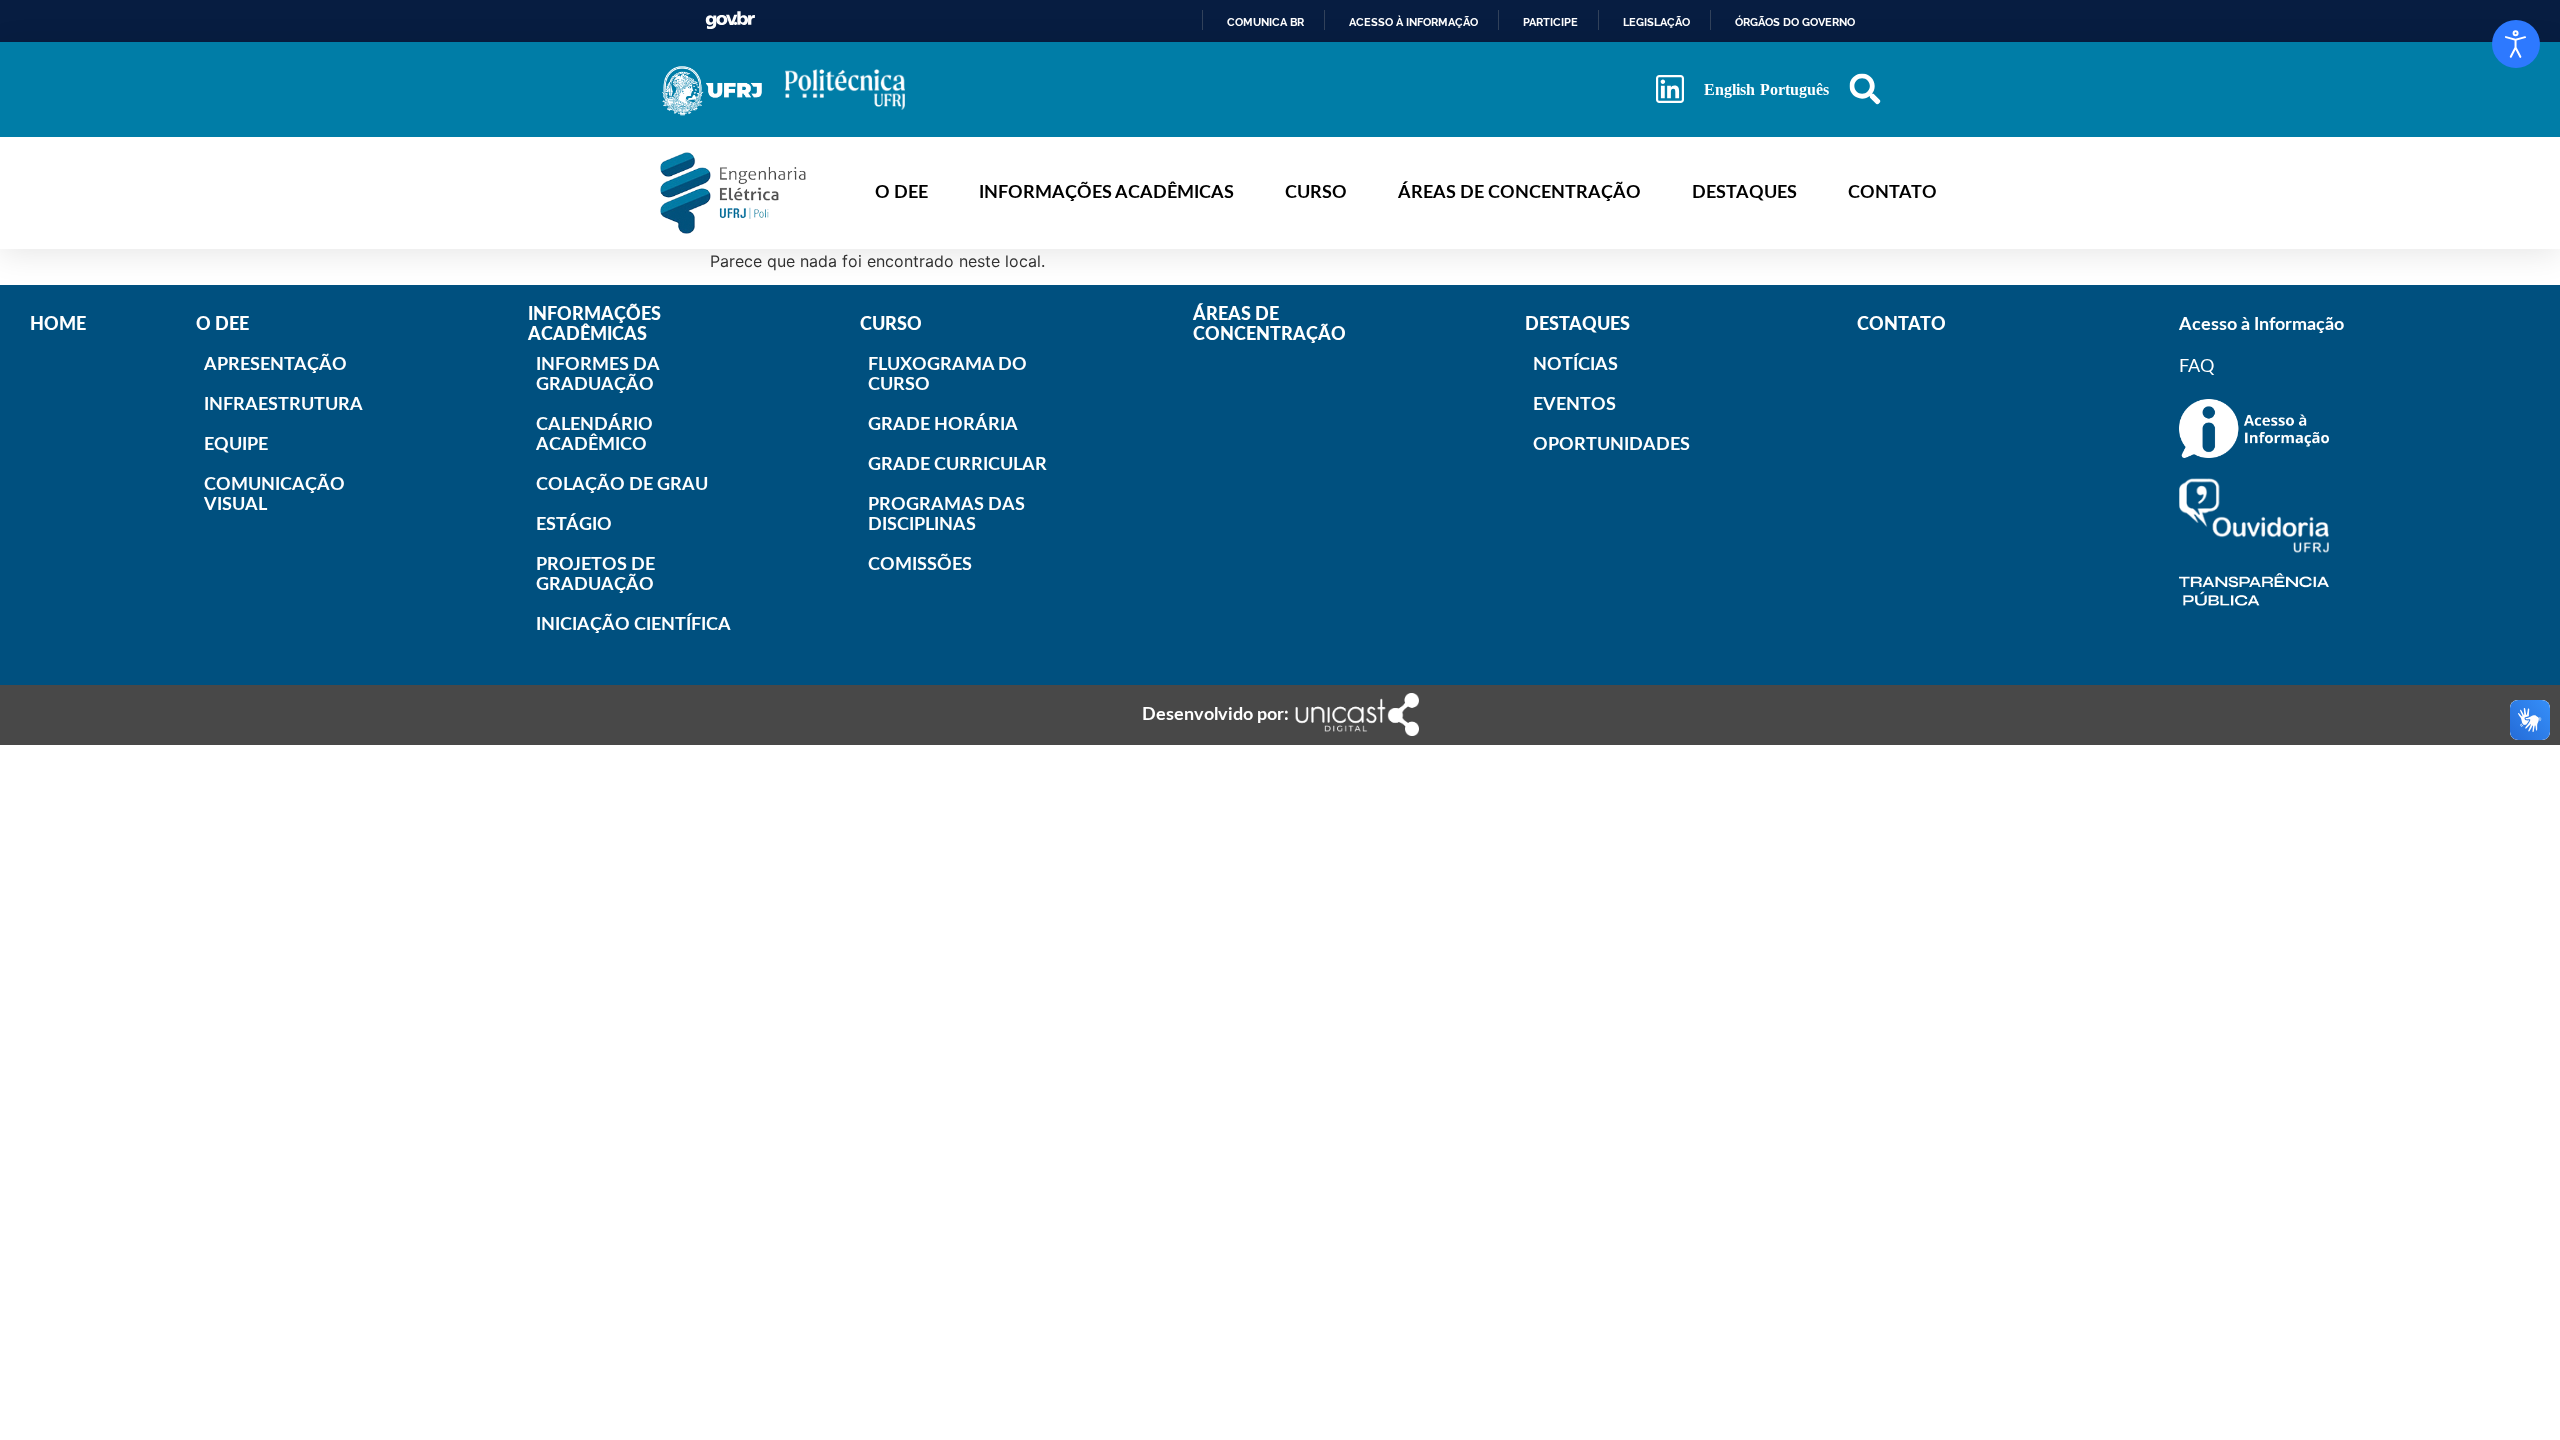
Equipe (236, 445)
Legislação (1656, 22)
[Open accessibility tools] (2516, 44)
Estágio (574, 525)
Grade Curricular (932, 465)
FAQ (2196, 367)
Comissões (920, 565)
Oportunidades (1597, 445)
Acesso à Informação (2261, 325)
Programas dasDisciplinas (932, 515)
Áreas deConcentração (1269, 325)
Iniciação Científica (600, 625)
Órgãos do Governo (1795, 22)
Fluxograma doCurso (932, 375)
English (1729, 89)
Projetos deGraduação (595, 575)
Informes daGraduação (598, 375)
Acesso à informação (1413, 22)
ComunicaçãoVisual (268, 495)
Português (1794, 89)
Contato (1892, 193)
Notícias (1575, 365)
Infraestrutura (268, 405)
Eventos (1574, 405)
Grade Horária (932, 425)
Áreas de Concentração (1519, 193)
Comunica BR (1265, 22)
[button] (1864, 89)
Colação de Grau (600, 485)
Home (58, 325)
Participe (1550, 22)
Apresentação (268, 365)
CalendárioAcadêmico (594, 435)
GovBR (730, 20)
